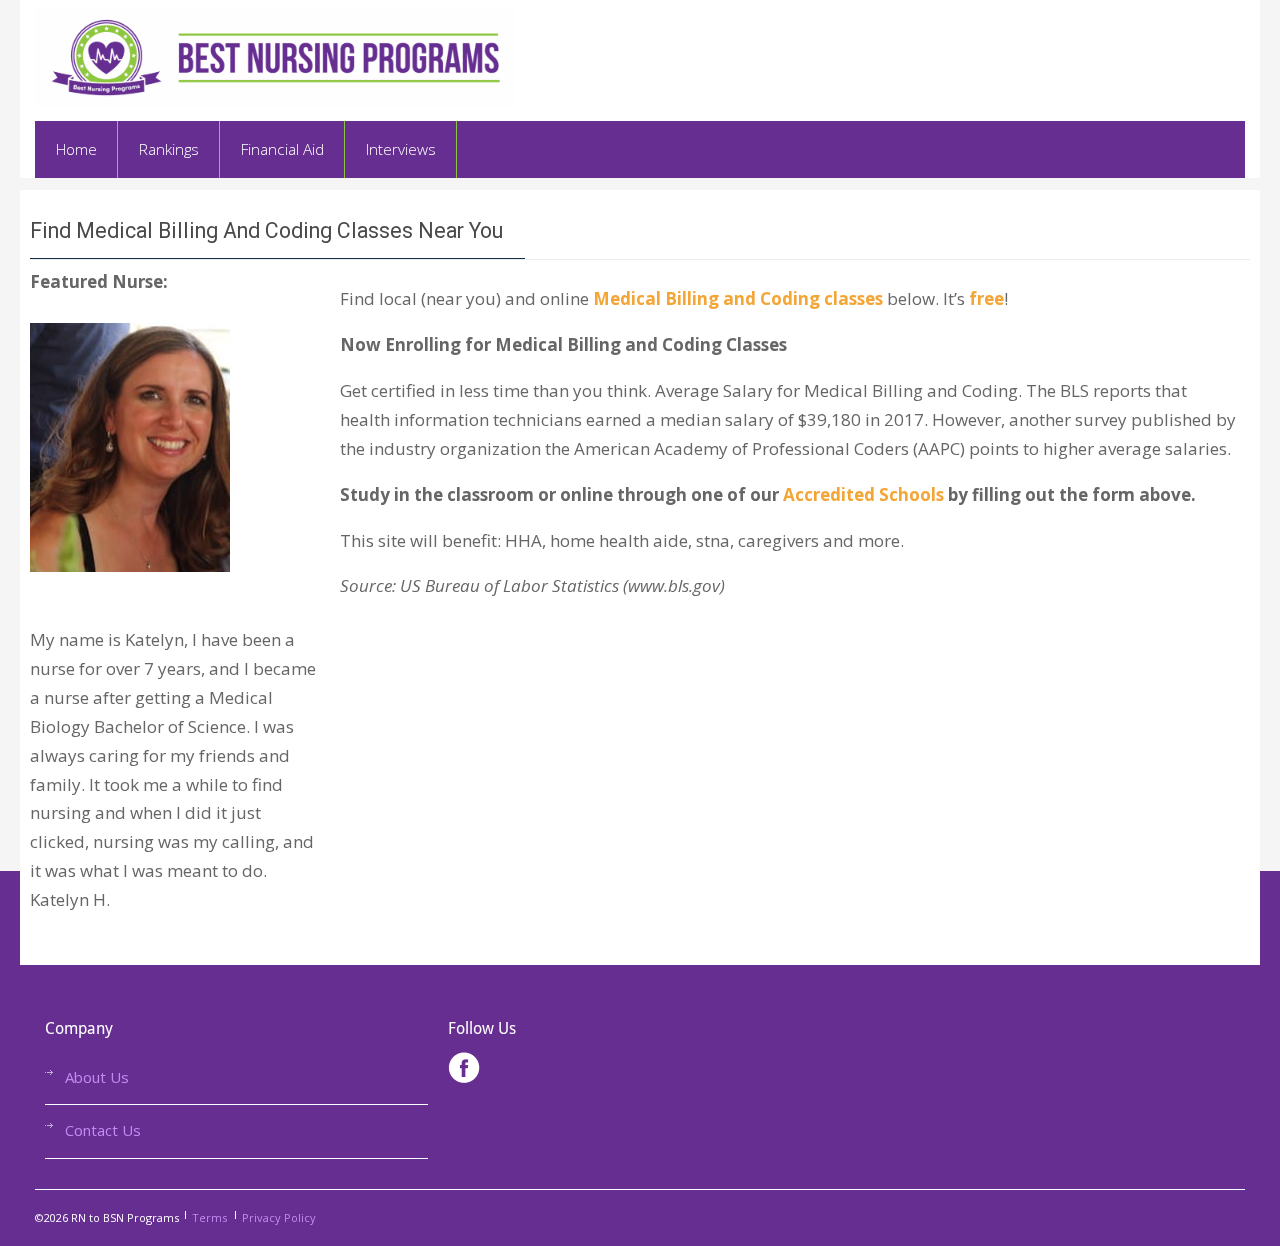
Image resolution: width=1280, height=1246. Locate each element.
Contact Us (103, 1130)
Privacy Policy (279, 1217)
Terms (209, 1217)
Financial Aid (282, 149)
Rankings (169, 149)
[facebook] (464, 1071)
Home (76, 149)
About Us (97, 1077)
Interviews (401, 149)
